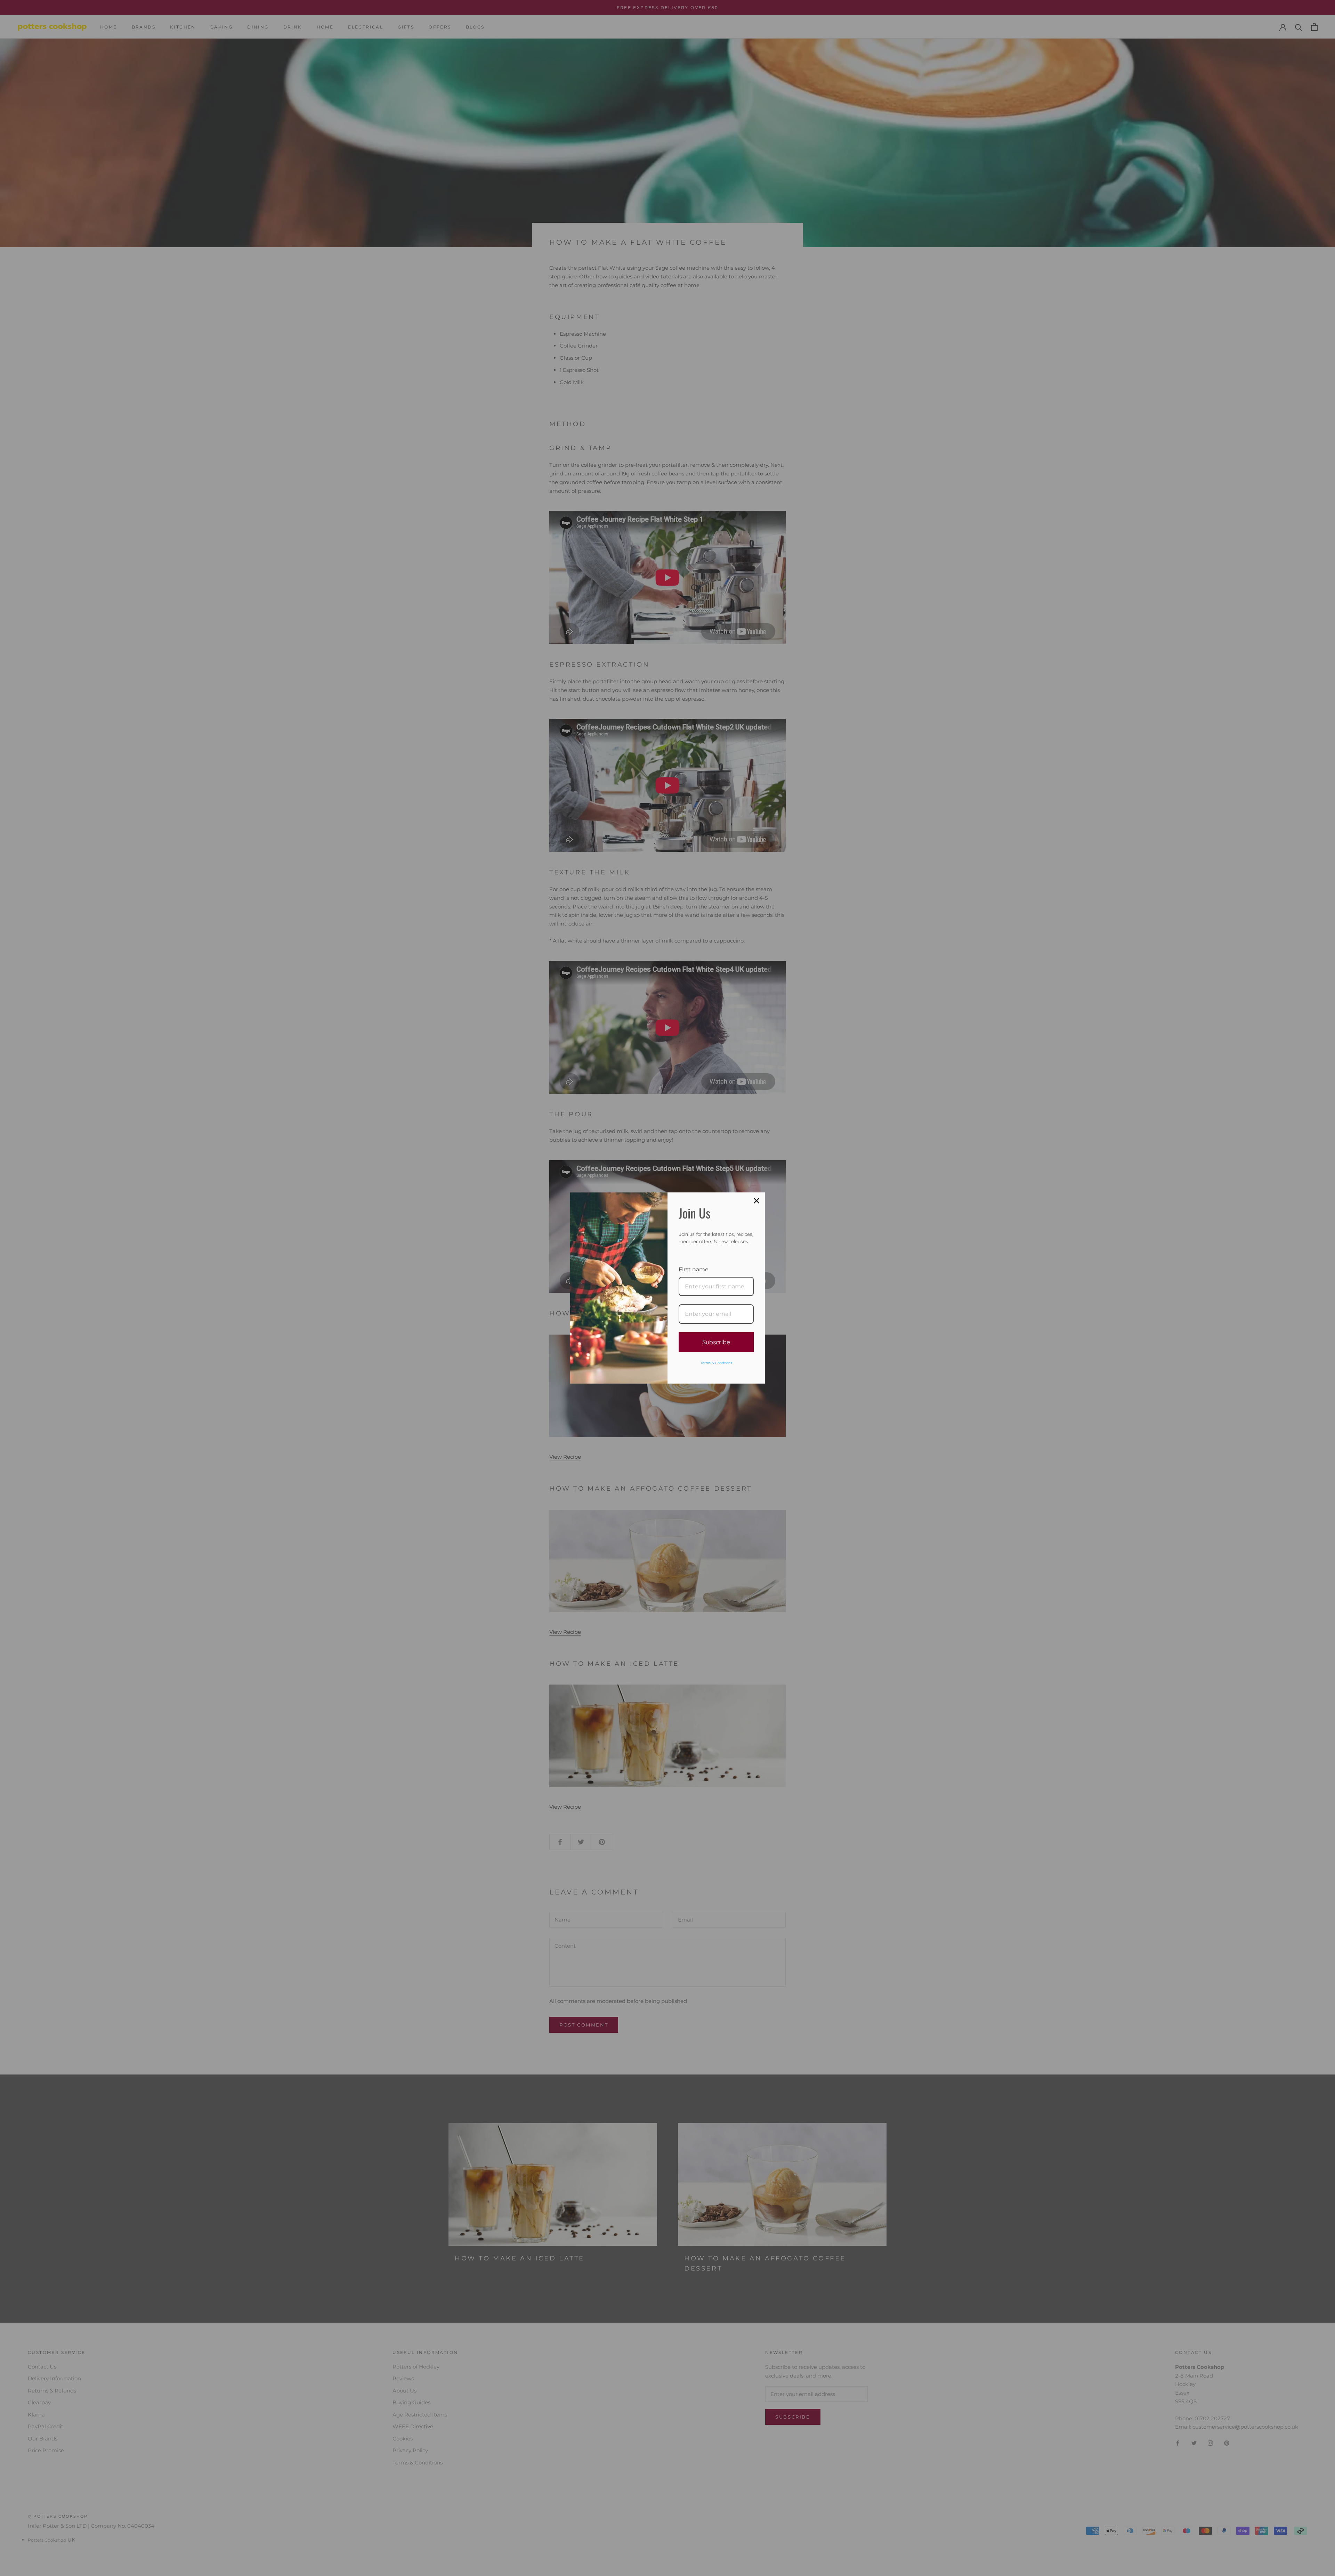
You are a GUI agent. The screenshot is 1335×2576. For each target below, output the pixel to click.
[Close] (756, 1201)
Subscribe (716, 1342)
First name (694, 1269)
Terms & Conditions (716, 1363)
